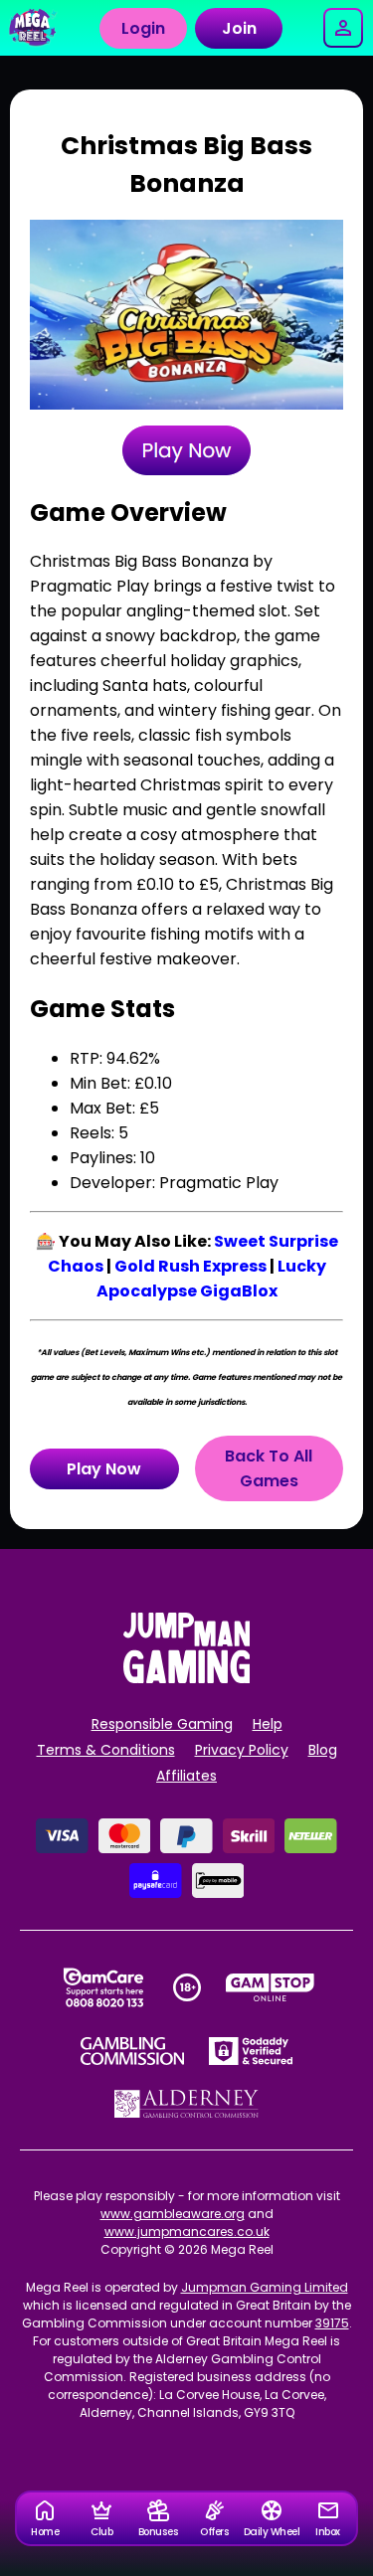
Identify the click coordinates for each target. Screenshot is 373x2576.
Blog (323, 1750)
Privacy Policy (242, 1750)
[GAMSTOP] (270, 1987)
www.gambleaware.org (173, 2214)
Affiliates (186, 1776)
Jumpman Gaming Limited (265, 2287)
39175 (332, 2323)
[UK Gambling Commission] (132, 2051)
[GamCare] (103, 1987)
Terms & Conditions (106, 1750)
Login (143, 28)
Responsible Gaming (162, 1724)
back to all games (269, 1468)
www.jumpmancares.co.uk (187, 2232)
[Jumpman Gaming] (187, 1678)
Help (268, 1724)
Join (239, 28)
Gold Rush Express (190, 1266)
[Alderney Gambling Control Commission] (186, 2104)
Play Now (104, 1469)
